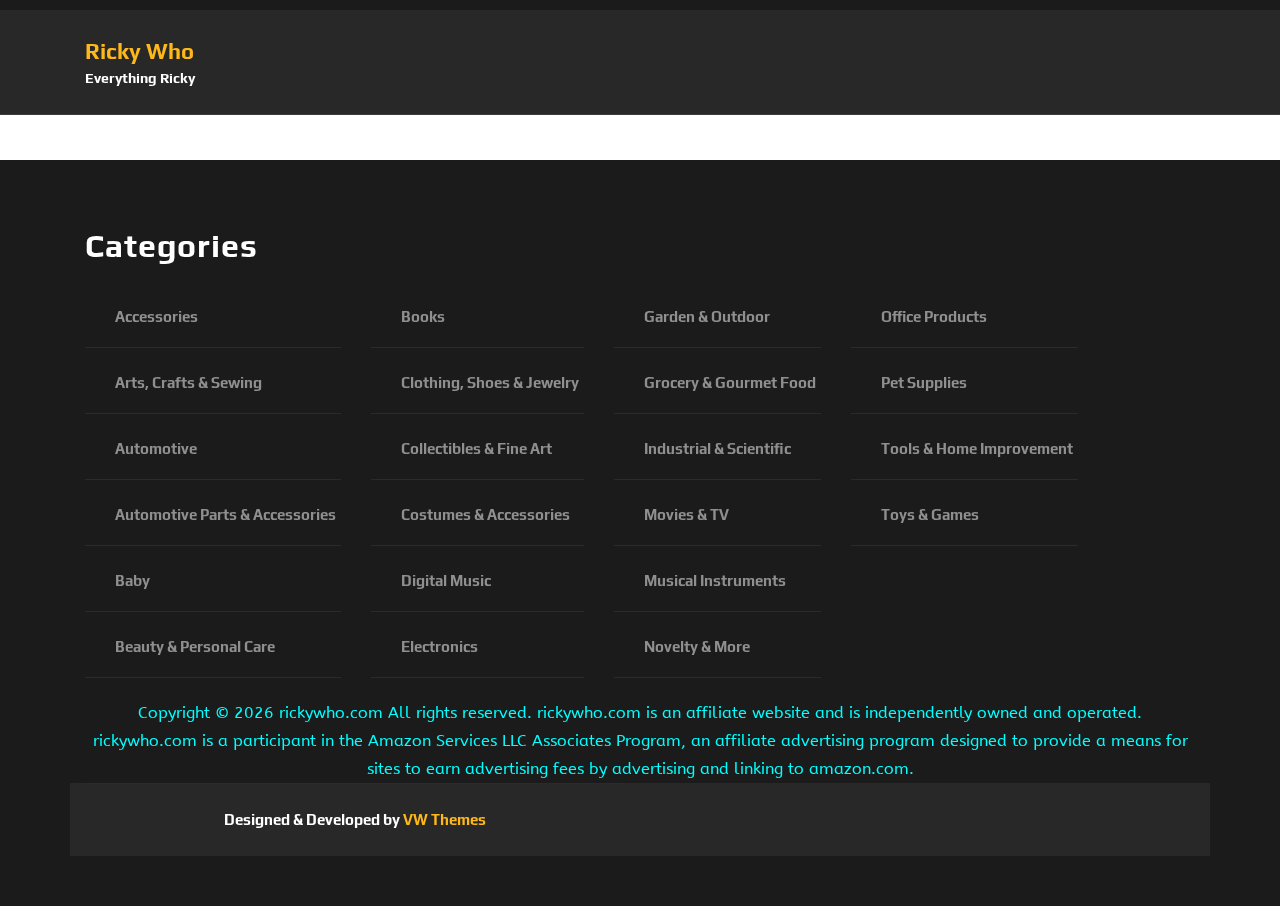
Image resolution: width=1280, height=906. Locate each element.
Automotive (156, 448)
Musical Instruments (715, 580)
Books (423, 316)
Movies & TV (686, 514)
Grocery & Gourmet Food (730, 382)
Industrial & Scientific (717, 448)
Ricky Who (139, 51)
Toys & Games (930, 514)
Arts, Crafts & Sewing (188, 382)
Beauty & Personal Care (195, 646)
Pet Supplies (924, 382)
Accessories (156, 316)
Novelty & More (697, 646)
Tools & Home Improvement (977, 448)
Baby (132, 580)
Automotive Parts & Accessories (225, 514)
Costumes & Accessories (485, 514)
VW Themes (443, 819)
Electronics (439, 646)
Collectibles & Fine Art (476, 448)
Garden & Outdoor (707, 316)
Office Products (934, 316)
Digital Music (446, 580)
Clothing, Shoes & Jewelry (490, 382)
